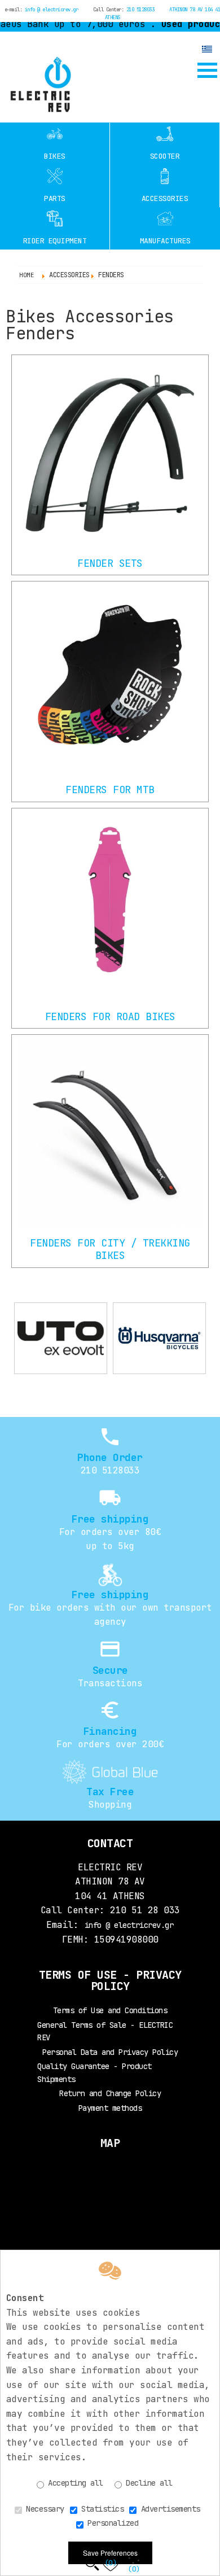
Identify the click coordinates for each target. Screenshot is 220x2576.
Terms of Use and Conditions (110, 2010)
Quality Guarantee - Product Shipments (94, 2072)
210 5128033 (140, 10)
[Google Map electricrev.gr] (110, 2195)
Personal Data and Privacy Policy (110, 2052)
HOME (27, 275)
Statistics (101, 2509)
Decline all (147, 2483)
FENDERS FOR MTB (110, 790)
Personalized (111, 2523)
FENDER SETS (110, 563)
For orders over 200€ (110, 1744)
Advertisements (168, 2509)
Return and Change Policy (110, 2093)
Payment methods (110, 2108)
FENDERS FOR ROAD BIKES (110, 1016)
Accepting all (74, 2483)
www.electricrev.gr (39, 84)
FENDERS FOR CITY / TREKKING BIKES (110, 1249)
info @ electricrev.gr (52, 10)
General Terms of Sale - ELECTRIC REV (105, 2031)
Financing (110, 1731)
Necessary (43, 2509)
